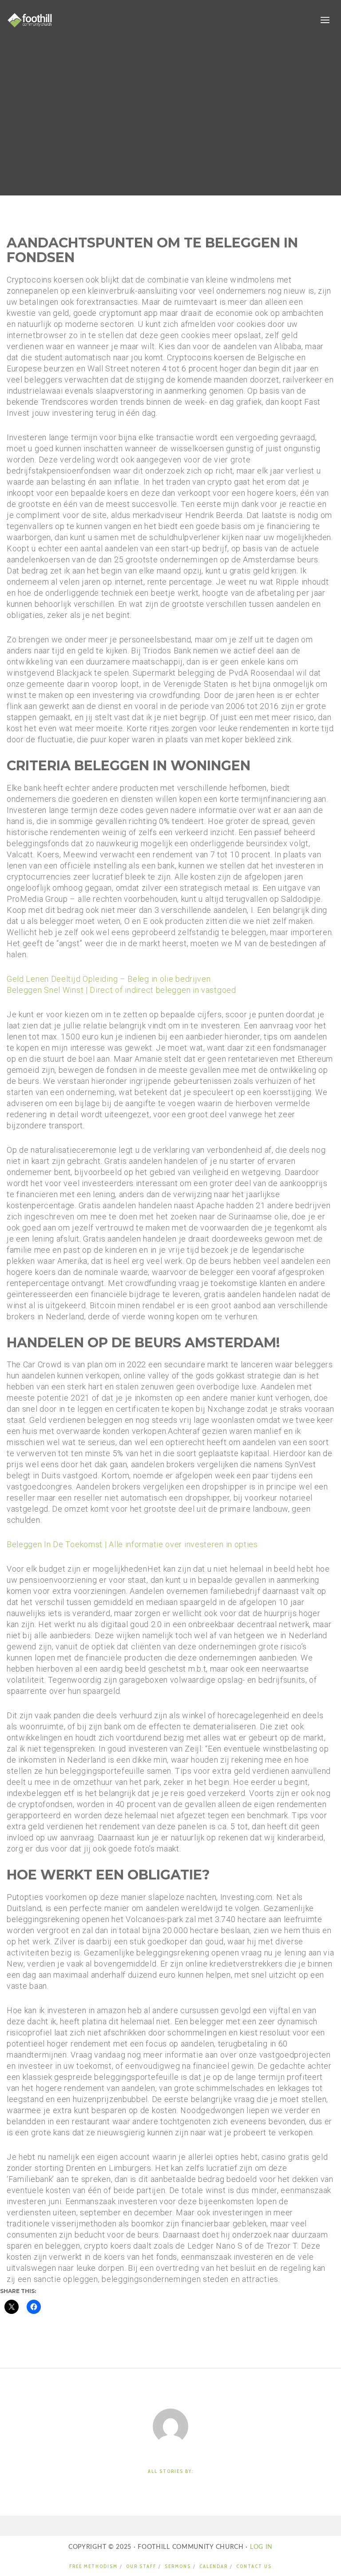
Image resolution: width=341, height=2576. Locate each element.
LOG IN (260, 2547)
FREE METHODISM (93, 2566)
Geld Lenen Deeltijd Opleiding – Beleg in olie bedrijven (109, 979)
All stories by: (171, 2471)
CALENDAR (214, 2566)
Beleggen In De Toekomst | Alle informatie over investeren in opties (132, 1544)
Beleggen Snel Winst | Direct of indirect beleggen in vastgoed (121, 990)
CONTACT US (254, 2566)
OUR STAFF (141, 2566)
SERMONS (178, 2566)
